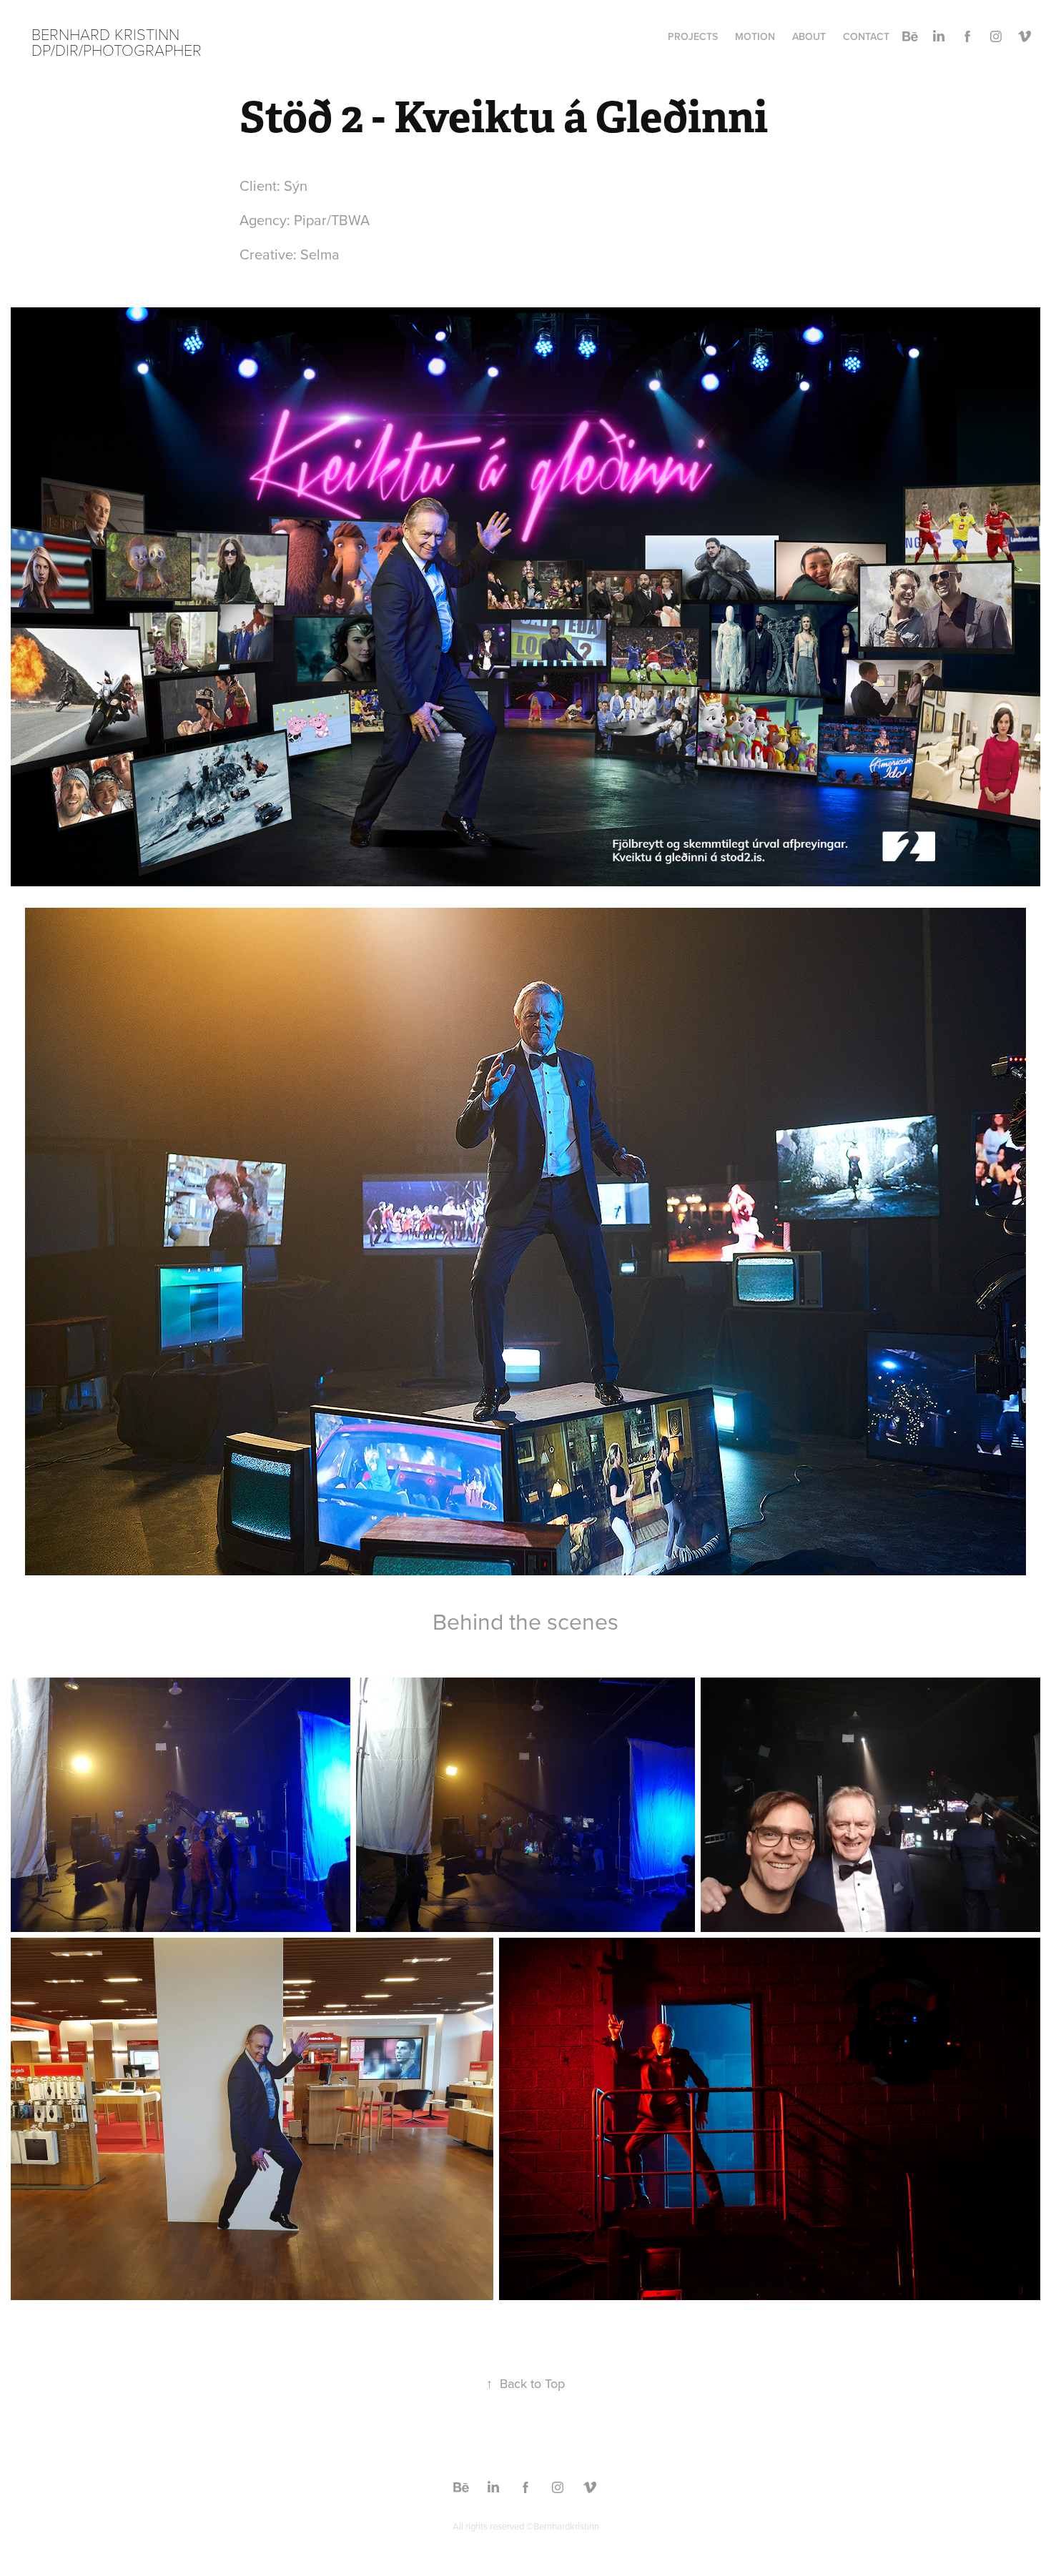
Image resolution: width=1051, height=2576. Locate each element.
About (809, 36)
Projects (693, 36)
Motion (755, 36)
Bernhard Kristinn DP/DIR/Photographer (117, 41)
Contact (866, 36)
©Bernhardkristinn (563, 2526)
